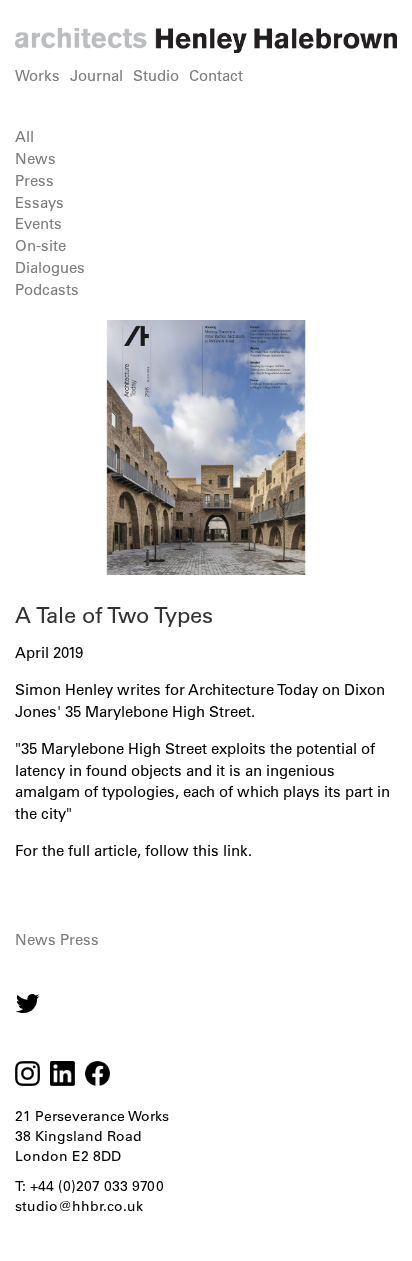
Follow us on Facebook (97, 1073)
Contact (216, 75)
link (235, 850)
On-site (40, 245)
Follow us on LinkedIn (62, 1073)
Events (38, 223)
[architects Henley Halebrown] (206, 40)
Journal (96, 75)
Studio (156, 75)
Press (34, 180)
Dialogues (50, 267)
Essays (39, 202)
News (35, 158)
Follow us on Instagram (27, 1003)
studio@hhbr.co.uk (79, 1206)
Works (37, 75)
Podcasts (47, 289)
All (24, 136)
